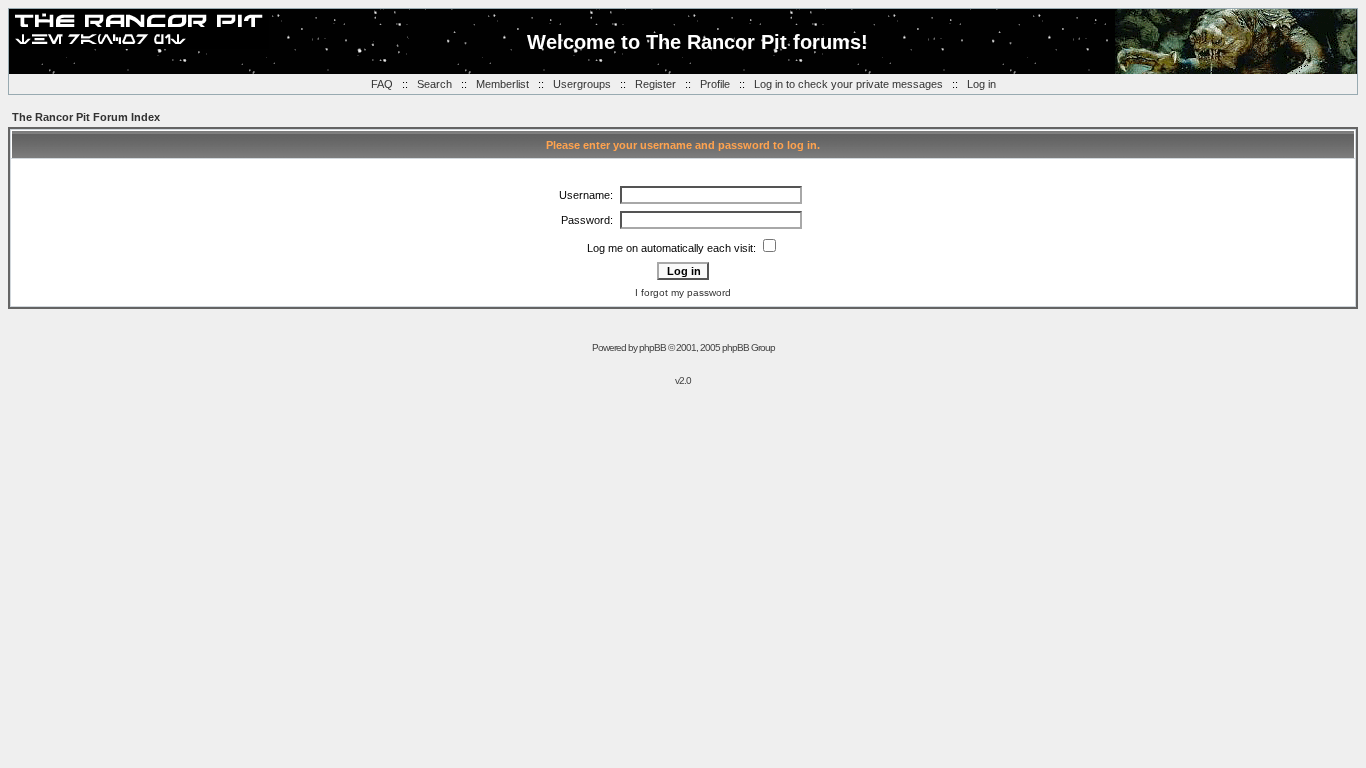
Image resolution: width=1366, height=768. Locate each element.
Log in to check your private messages (848, 84)
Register (655, 84)
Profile (715, 84)
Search (434, 84)
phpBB (652, 347)
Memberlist (502, 84)
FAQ (382, 84)
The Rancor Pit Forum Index (86, 117)
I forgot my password (683, 292)
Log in (981, 84)
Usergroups (582, 84)
